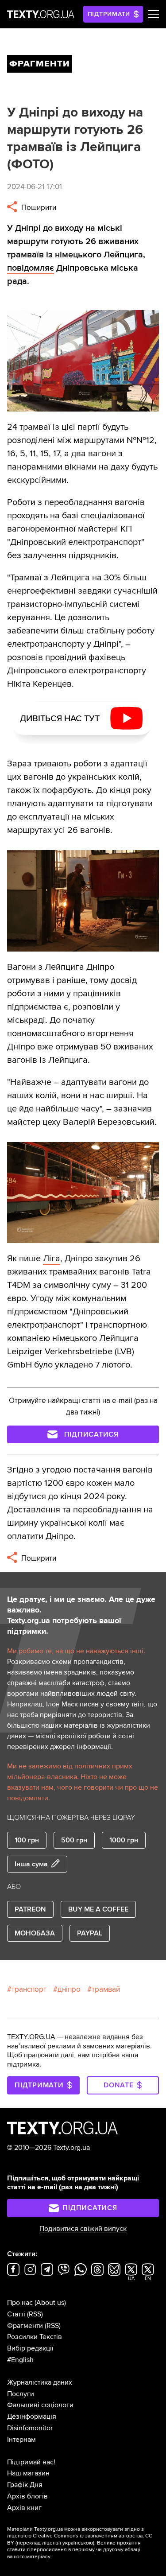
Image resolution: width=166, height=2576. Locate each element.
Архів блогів (27, 2496)
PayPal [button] (90, 1933)
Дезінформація (32, 2417)
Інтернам (21, 2440)
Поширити (38, 208)
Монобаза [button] (35, 1933)
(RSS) (35, 2314)
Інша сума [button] (31, 1864)
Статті (16, 2314)
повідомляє (31, 268)
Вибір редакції (30, 2348)
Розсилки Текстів (35, 2337)
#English (20, 2360)
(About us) (50, 2303)
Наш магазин (28, 2473)
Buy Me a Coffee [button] (98, 1909)
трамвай (106, 1989)
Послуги (21, 2394)
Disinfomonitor (30, 2428)
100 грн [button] (27, 1840)
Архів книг (24, 2508)
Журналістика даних (40, 2382)
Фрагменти (25, 2326)
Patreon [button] (30, 1909)
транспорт (29, 1989)
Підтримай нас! (31, 2462)
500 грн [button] (74, 1840)
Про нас (20, 2303)
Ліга (52, 1259)
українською (78, 2543)
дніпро (69, 1989)
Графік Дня (25, 2485)
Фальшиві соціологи (40, 2405)
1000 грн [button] (124, 1840)
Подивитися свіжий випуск (83, 2229)
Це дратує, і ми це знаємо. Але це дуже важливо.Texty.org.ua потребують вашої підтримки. (81, 1615)
